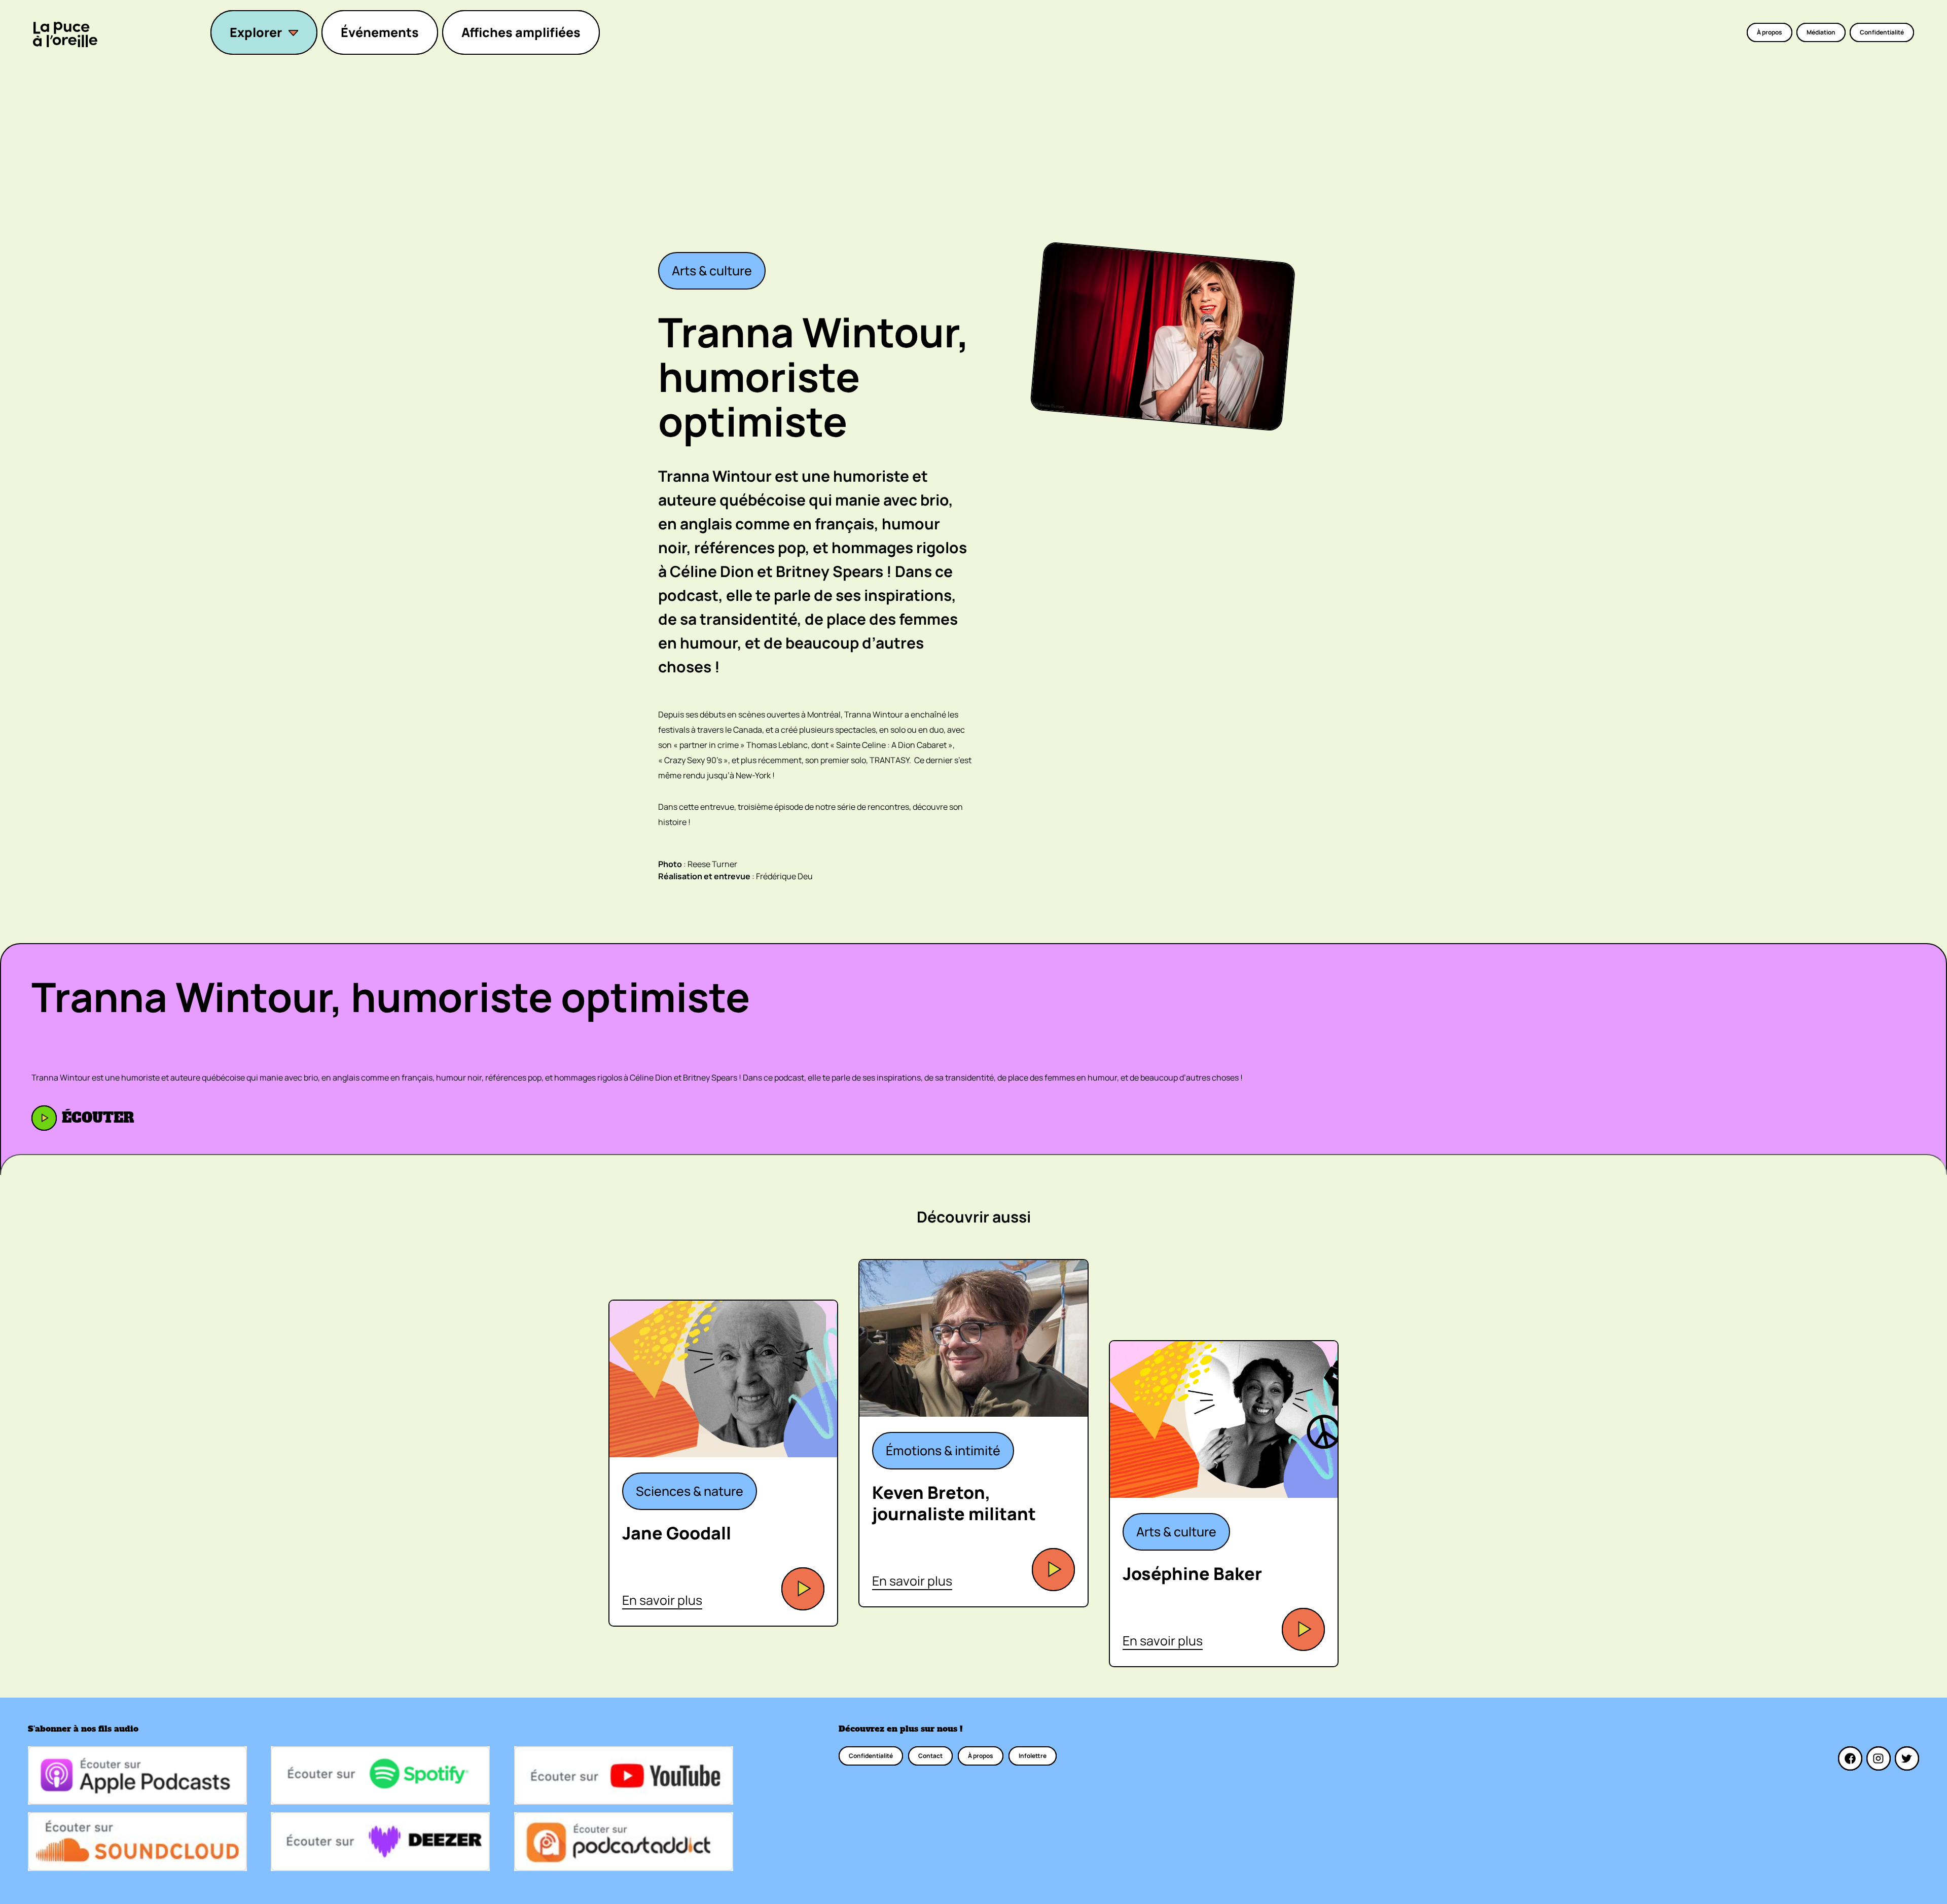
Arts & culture (712, 271)
